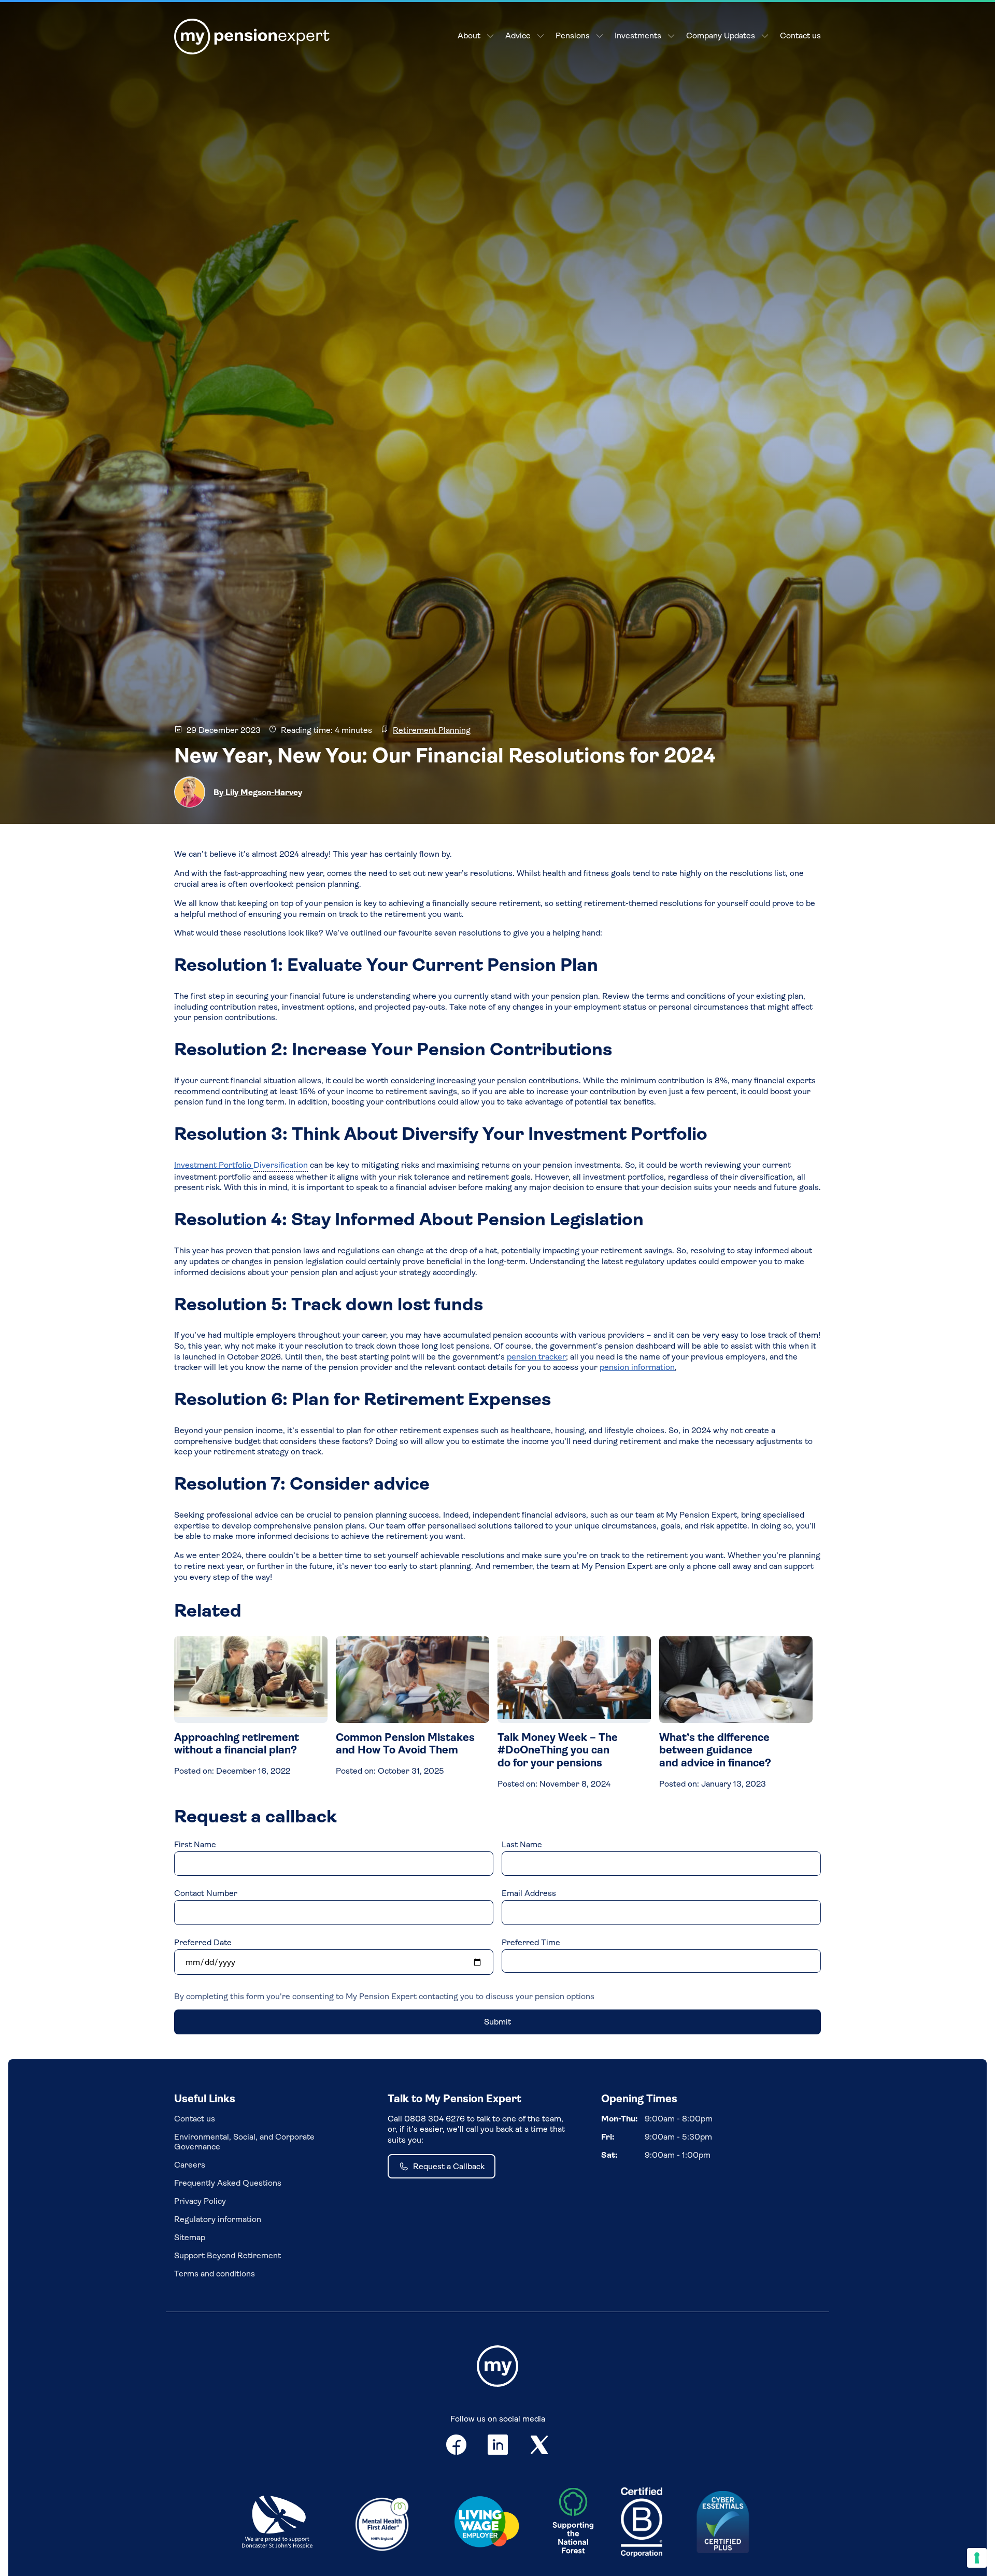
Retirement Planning (432, 730)
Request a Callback (449, 2166)
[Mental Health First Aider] (382, 2523)
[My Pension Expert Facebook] (456, 2447)
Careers (190, 2165)
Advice (518, 36)
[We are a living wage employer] (487, 2524)
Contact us (800, 36)
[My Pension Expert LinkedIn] (498, 2447)
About (469, 36)
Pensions (573, 36)
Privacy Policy (200, 2201)
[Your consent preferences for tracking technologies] (977, 2558)
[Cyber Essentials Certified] (723, 2523)
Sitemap (190, 2237)
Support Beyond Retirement (228, 2255)
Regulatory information (218, 2219)
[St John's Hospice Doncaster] (277, 2523)
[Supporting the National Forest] (573, 2523)
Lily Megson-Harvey (263, 792)
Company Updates (721, 36)
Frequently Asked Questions (228, 2183)
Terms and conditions (215, 2274)
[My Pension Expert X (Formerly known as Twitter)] (539, 2447)
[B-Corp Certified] (642, 2523)
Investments (638, 36)
